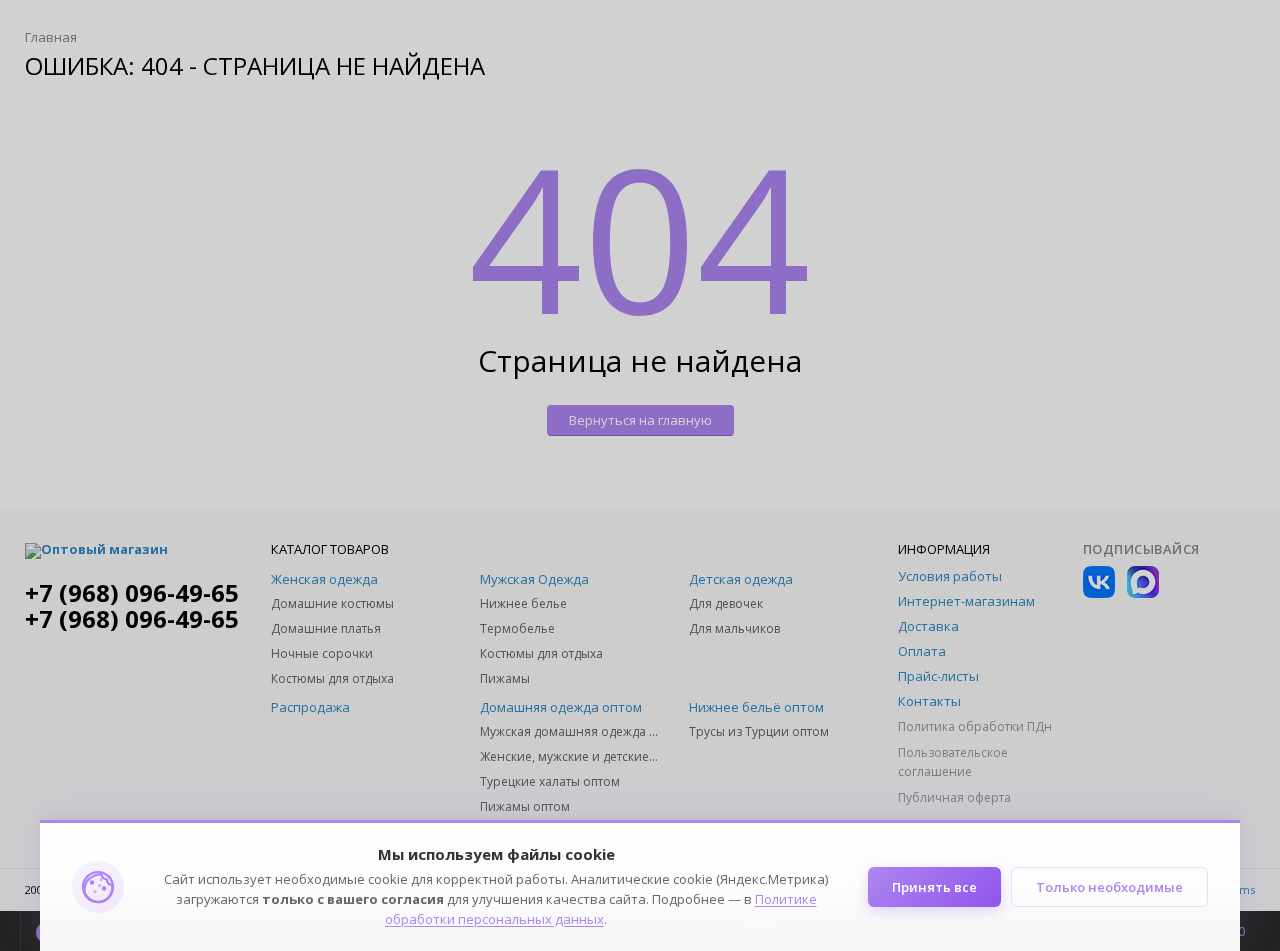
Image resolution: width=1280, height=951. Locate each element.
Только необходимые (1109, 887)
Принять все (934, 887)
